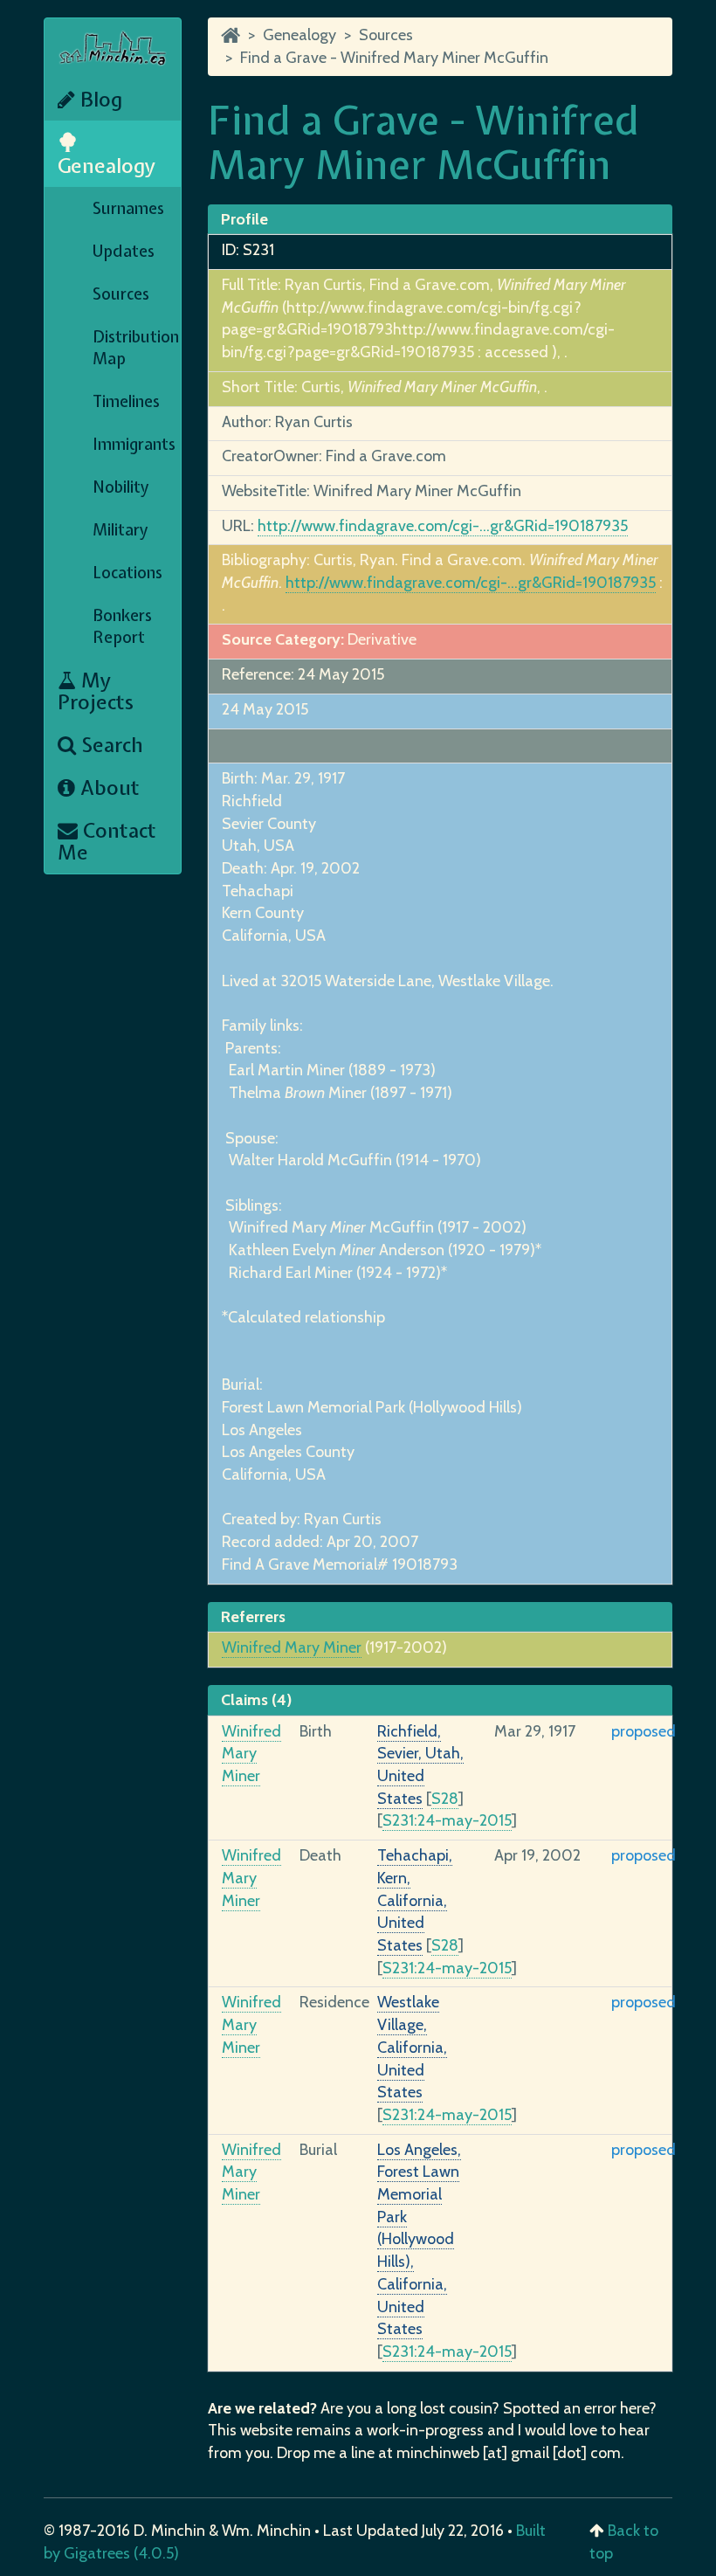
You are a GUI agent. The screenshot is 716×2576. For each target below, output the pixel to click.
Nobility (121, 487)
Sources (121, 294)
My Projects (96, 691)
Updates (124, 251)
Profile (244, 219)
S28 (445, 1799)
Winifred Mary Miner (292, 1647)
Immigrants (134, 444)
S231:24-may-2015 (447, 1820)
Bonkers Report (122, 626)
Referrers (253, 1617)
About (107, 787)
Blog (99, 99)
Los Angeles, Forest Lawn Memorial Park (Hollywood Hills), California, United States (419, 2240)
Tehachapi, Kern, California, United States (415, 1900)
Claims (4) (256, 1700)
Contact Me (107, 841)
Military (120, 530)
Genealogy (107, 166)
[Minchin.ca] (231, 35)
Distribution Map (136, 348)
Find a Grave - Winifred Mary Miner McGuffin (394, 58)
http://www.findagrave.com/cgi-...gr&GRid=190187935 (443, 526)
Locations (127, 573)
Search (110, 745)
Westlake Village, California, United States (412, 2047)
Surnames (128, 208)
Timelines (126, 401)
